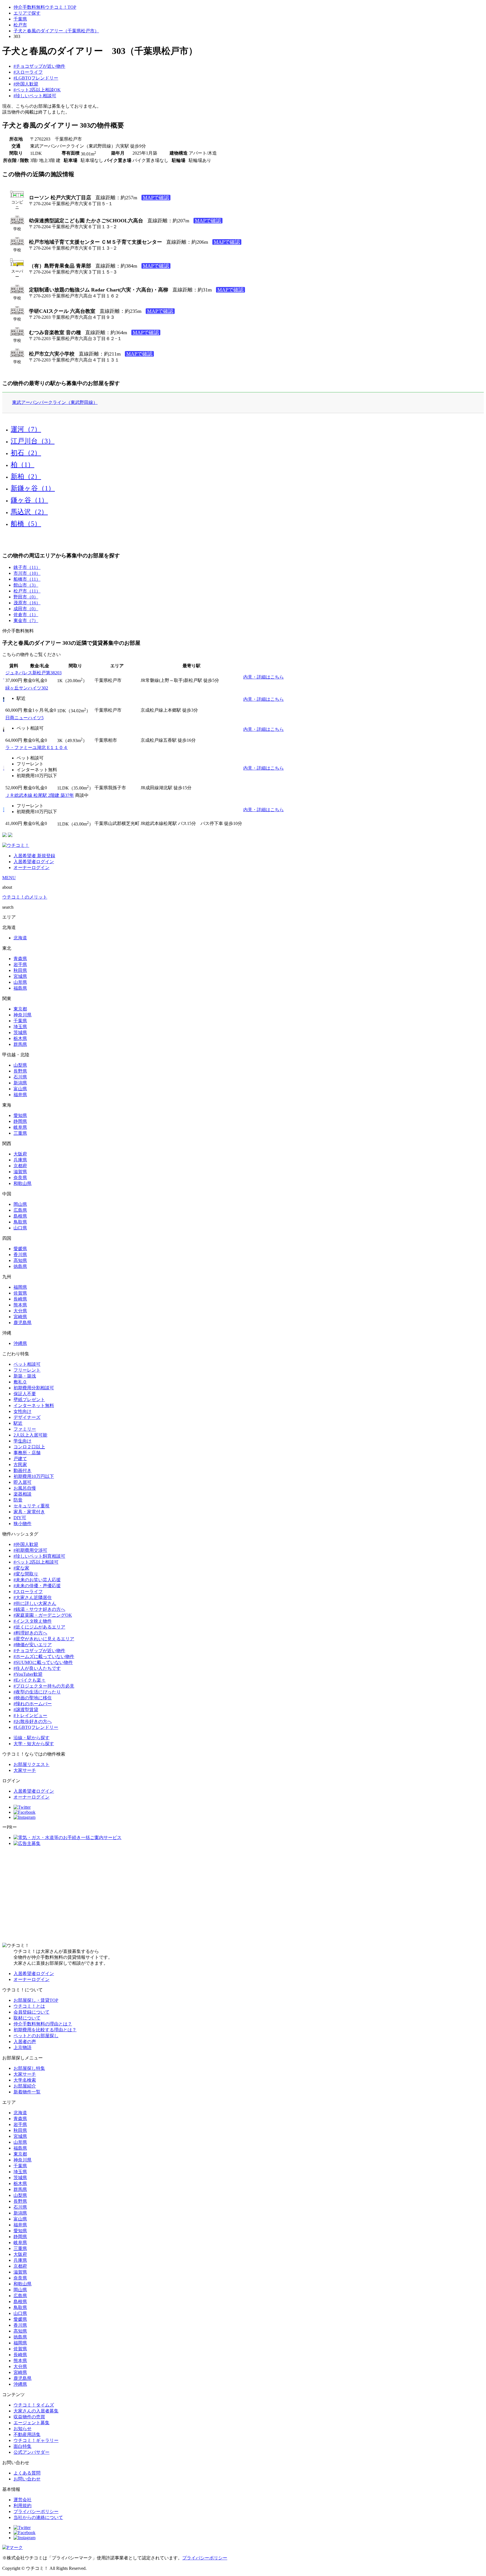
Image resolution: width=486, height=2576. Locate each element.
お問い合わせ (27, 2479)
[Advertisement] (243, 1895)
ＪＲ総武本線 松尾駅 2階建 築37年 (40, 795)
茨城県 (20, 1033)
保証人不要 (25, 1394)
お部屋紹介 (25, 2086)
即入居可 (22, 1482)
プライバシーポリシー (36, 2511)
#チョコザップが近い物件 (39, 66)
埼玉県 (20, 1027)
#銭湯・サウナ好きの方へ (39, 1609)
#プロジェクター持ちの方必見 (44, 1686)
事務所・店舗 (27, 1453)
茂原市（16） (27, 603)
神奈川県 (22, 1015)
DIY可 (20, 1518)
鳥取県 (20, 1222)
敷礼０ (20, 1382)
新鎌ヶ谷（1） (33, 488)
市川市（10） (27, 573)
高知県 (20, 1260)
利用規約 (22, 2506)
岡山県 (20, 1204)
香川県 (20, 1255)
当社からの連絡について (38, 2517)
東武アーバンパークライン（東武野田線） (55, 402)
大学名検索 (25, 2080)
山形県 (20, 982)
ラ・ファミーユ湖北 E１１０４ (37, 748)
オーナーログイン (31, 868)
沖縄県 (20, 1343)
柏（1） (22, 465)
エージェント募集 (31, 2423)
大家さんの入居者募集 (36, 2411)
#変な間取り (26, 1574)
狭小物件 (22, 1524)
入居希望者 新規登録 (34, 856)
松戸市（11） (27, 591)
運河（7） (26, 429)
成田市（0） (26, 609)
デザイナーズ (27, 1417)
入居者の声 (25, 2042)
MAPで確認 (156, 198)
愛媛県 (20, 1249)
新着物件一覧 (27, 2092)
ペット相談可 (27, 1364)
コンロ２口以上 (29, 1447)
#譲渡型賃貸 (26, 1710)
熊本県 (20, 1305)
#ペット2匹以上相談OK (37, 90)
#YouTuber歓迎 (28, 1674)
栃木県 (20, 1038)
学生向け (22, 1441)
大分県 (20, 1311)
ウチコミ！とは (29, 2006)
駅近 (18, 1423)
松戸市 (20, 25)
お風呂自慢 (25, 1488)
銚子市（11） (27, 567)
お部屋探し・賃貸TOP (36, 2000)
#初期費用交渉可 (30, 1550)
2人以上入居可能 (30, 1435)
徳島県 (20, 1266)
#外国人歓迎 (26, 84)
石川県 (20, 1077)
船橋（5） (26, 524)
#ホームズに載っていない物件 (44, 1656)
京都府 (20, 1166)
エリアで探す (27, 13)
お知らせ (22, 2429)
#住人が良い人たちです (37, 1668)
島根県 (20, 1216)
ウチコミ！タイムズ (34, 2405)
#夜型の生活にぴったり (37, 1692)
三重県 (20, 1133)
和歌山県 (22, 1183)
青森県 (20, 959)
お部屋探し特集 (29, 2068)
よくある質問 (27, 2473)
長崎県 (20, 1299)
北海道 (20, 938)
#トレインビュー (30, 1716)
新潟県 (20, 1083)
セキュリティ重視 (31, 1506)
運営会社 (22, 2500)
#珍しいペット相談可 (35, 96)
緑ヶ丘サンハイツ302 (27, 688)
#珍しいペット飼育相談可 (39, 1556)
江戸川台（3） (33, 441)
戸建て (20, 1459)
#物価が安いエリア (33, 1645)
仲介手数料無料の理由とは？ (43, 2024)
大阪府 (20, 1154)
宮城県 (20, 976)
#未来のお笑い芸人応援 (37, 1580)
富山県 (20, 1089)
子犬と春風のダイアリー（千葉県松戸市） (56, 31)
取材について (27, 2018)
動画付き (22, 1470)
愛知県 (20, 1115)
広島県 (20, 1210)
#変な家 (21, 1568)
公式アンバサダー (31, 2452)
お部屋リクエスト (31, 1764)
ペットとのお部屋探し (36, 2036)
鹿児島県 (22, 1323)
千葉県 (20, 19)
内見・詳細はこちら (264, 677)
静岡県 (20, 1121)
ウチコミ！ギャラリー (36, 2440)
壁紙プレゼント (29, 1400)
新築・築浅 (25, 1376)
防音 (18, 1500)
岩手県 (20, 964)
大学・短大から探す (34, 1744)
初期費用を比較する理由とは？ (45, 2030)
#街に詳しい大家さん (35, 1603)
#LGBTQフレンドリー (36, 78)
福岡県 (20, 1287)
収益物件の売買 (29, 2417)
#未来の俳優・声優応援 (37, 1586)
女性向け (22, 1411)
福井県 (20, 1095)
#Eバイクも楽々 (30, 1680)
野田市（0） (26, 597)
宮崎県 (20, 1317)
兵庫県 (20, 1160)
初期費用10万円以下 (34, 1476)
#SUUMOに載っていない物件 (43, 1662)
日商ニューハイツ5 (24, 718)
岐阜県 (20, 1127)
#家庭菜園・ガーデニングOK (43, 1615)
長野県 (20, 1071)
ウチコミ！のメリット (25, 897)
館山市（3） (26, 585)
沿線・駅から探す (31, 1738)
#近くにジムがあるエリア (39, 1627)
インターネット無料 (34, 1405)
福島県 (20, 988)
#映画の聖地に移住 (33, 1698)
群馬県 (20, 1044)
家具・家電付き (29, 1512)
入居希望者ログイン (34, 862)
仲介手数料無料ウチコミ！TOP (45, 7)
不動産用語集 (27, 2434)
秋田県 (20, 970)
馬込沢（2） (29, 512)
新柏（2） (26, 476)
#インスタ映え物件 (33, 1621)
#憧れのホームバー (33, 1704)
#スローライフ (28, 72)
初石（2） (26, 453)
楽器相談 (22, 1494)
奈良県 (20, 1178)
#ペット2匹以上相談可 (36, 1562)
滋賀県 (20, 1172)
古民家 (20, 1465)
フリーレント (27, 1370)
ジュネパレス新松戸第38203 (33, 673)
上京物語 (22, 2047)
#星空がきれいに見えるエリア (44, 1639)
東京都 (20, 1009)
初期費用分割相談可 (34, 1388)
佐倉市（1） (26, 615)
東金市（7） (26, 620)
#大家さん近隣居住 (33, 1597)
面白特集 (22, 2446)
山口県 (20, 1228)
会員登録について (31, 2012)
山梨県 (20, 1065)
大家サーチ (25, 1770)
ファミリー (25, 1429)
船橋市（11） (27, 579)
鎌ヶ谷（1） (29, 500)
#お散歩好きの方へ (33, 1721)
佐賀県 (20, 1293)
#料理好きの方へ (30, 1633)
